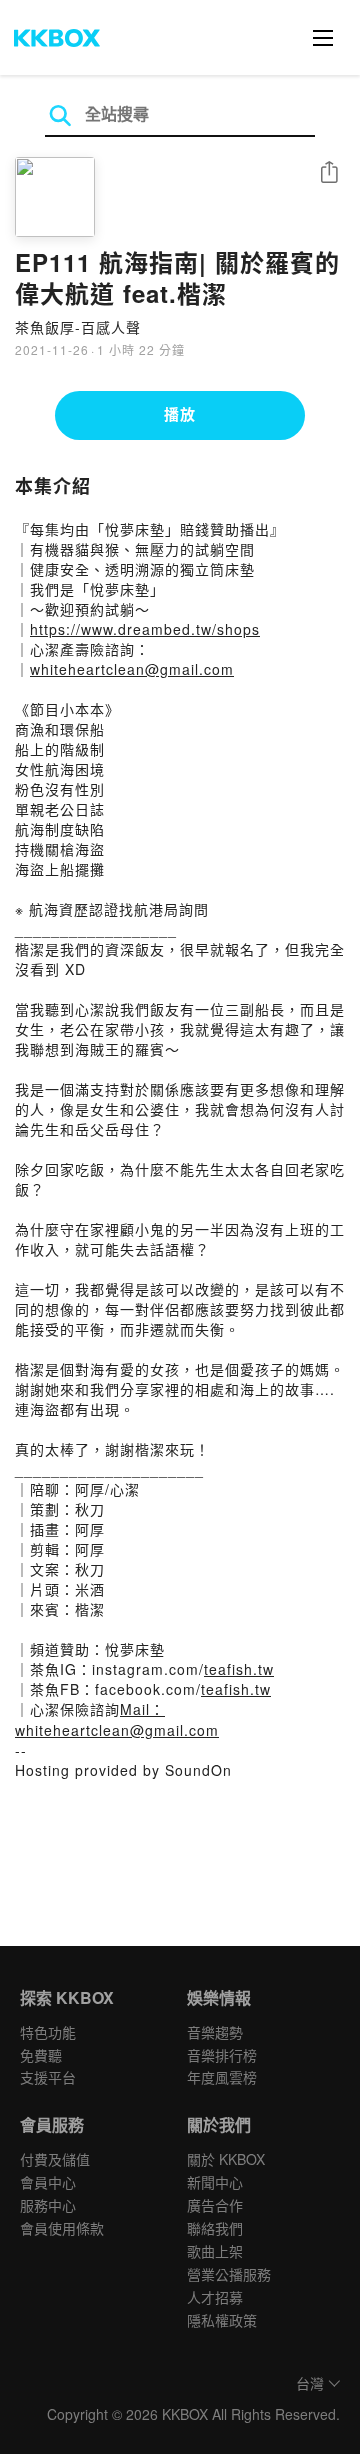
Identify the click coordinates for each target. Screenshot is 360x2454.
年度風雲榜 (222, 2077)
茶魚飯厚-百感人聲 (78, 327)
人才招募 (215, 2297)
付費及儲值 (55, 2159)
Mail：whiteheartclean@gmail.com (117, 1719)
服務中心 (48, 2205)
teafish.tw (239, 1669)
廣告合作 (215, 2205)
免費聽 (41, 2055)
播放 (180, 414)
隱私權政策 (222, 2320)
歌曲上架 (215, 2251)
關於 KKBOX (226, 2159)
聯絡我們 (215, 2228)
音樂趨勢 (215, 2032)
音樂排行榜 (222, 2055)
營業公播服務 (229, 2274)
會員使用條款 (62, 2228)
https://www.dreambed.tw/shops (145, 629)
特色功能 (48, 2032)
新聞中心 (215, 2182)
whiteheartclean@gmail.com (132, 669)
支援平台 (48, 2077)
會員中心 (48, 2182)
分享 (329, 173)
